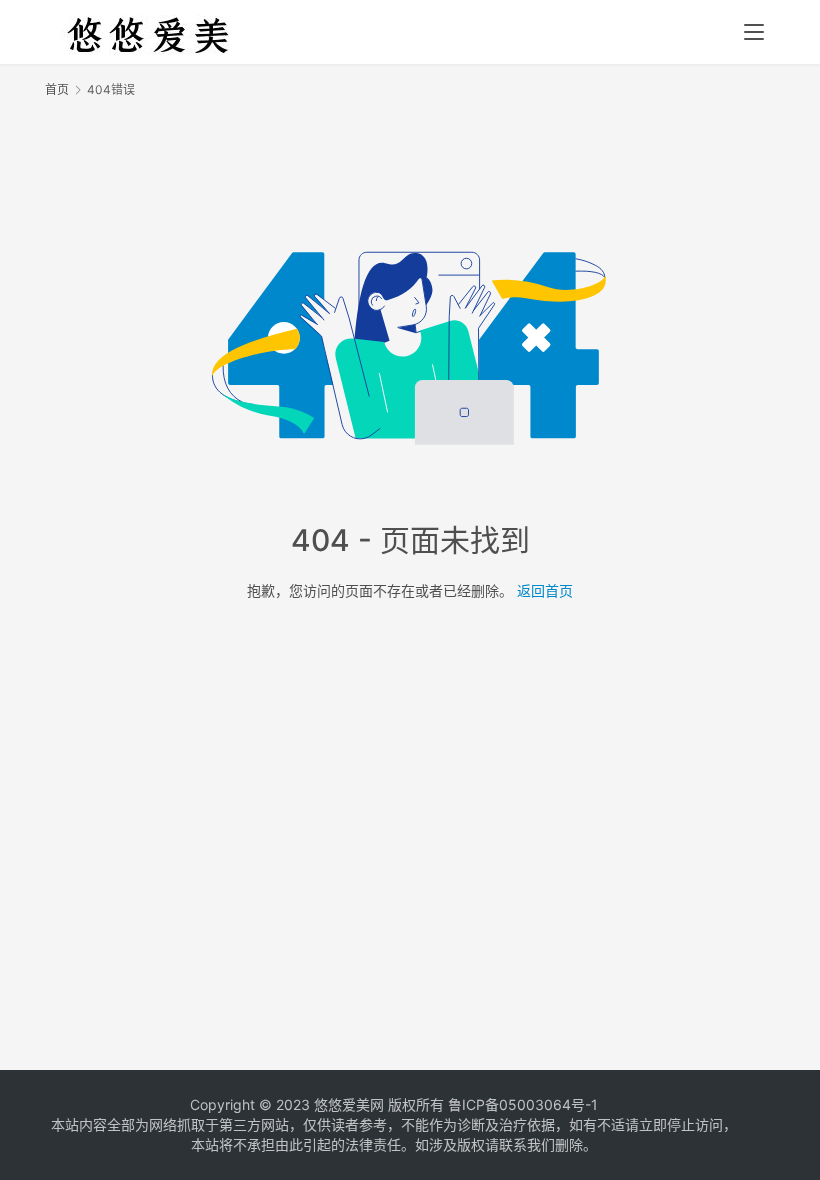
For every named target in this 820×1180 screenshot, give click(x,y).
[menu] (754, 32)
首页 (57, 89)
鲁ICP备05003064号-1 (523, 1104)
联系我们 (527, 1144)
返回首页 (545, 590)
